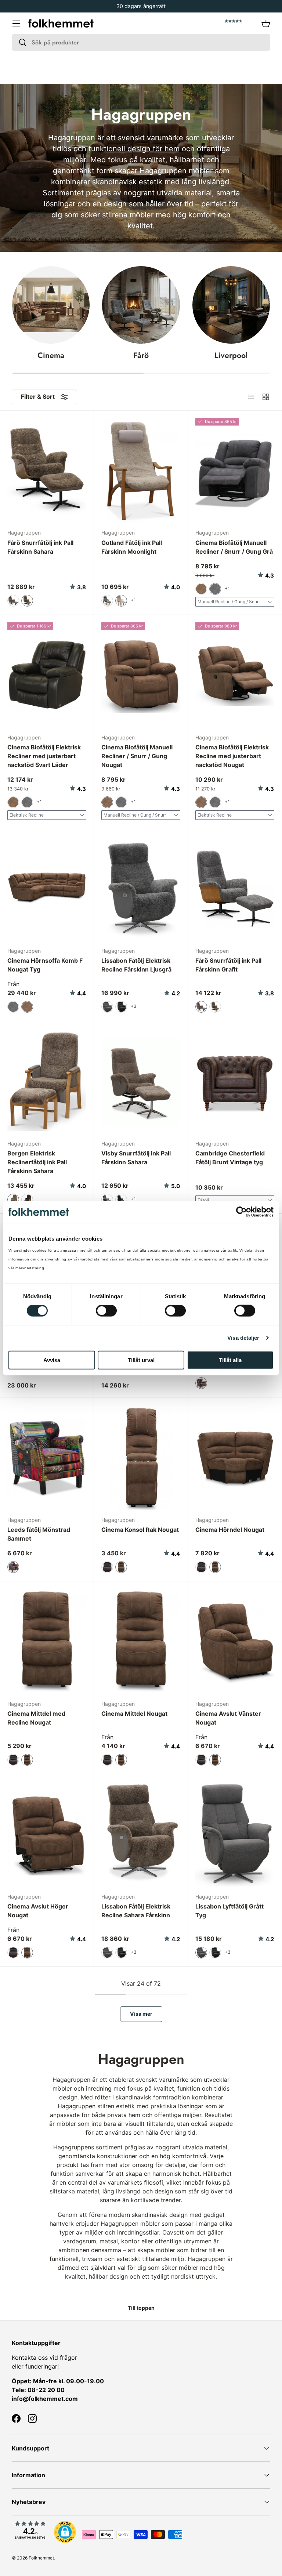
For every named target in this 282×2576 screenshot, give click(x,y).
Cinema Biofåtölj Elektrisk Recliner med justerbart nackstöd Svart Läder (44, 756)
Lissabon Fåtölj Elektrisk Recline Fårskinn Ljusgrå (136, 965)
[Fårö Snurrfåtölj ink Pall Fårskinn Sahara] (47, 471)
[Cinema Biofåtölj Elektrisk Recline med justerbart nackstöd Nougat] (235, 675)
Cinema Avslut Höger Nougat (38, 1911)
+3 (134, 1006)
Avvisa (52, 1360)
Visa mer (141, 2014)
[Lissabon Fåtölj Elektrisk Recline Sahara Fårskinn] (141, 1834)
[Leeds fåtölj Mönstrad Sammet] (47, 1457)
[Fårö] (141, 305)
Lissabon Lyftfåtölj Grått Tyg (229, 1911)
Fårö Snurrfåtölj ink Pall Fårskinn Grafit (228, 965)
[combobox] (141, 42)
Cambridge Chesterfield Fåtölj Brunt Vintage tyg (230, 1158)
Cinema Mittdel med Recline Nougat (36, 1718)
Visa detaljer (243, 1338)
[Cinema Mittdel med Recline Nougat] (47, 1641)
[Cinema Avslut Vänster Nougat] (235, 1641)
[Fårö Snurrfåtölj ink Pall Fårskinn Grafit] (235, 888)
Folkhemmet (41, 2558)
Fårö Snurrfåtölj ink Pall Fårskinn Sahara (40, 547)
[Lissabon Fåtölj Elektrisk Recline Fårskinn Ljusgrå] (141, 888)
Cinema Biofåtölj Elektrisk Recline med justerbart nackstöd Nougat (232, 756)
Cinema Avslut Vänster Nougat (228, 1718)
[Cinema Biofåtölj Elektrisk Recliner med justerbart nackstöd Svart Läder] (47, 675)
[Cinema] (51, 305)
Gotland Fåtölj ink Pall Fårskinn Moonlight (132, 547)
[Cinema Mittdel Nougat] (141, 1641)
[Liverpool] (231, 305)
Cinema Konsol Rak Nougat (140, 1530)
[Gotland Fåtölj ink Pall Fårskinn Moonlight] (141, 471)
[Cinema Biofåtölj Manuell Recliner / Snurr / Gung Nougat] (141, 675)
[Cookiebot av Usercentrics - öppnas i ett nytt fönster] (241, 1212)
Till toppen (141, 2308)
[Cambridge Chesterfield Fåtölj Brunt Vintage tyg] (235, 1081)
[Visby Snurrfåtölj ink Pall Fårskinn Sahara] (141, 1081)
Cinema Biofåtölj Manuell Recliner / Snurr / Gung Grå (234, 547)
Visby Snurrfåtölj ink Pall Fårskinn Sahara (136, 1158)
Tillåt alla (230, 1360)
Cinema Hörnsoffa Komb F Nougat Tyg (45, 965)
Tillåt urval (141, 1360)
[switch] (106, 1311)
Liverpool (231, 355)
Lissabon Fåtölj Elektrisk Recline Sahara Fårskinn (136, 1911)
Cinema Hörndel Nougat (230, 1530)
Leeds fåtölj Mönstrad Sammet (39, 1534)
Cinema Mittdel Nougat (134, 1714)
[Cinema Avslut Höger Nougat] (47, 1834)
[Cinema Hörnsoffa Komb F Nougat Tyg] (47, 888)
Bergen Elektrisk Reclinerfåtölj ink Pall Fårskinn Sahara (37, 1162)
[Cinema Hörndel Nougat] (235, 1457)
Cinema (51, 355)
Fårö (141, 355)
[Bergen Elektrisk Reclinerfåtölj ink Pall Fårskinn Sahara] (47, 1081)
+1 (133, 600)
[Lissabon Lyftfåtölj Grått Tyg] (235, 1834)
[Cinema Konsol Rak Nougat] (141, 1457)
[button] (266, 23)
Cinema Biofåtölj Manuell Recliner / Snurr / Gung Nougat (137, 756)
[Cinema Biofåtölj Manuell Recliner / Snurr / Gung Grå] (235, 471)
